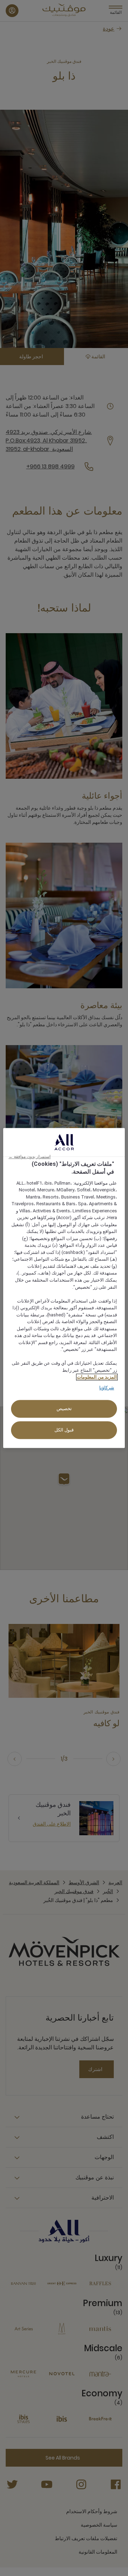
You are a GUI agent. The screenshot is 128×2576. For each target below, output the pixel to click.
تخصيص (64, 1409)
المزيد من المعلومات (97, 1377)
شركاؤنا (107, 1388)
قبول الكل (64, 1430)
